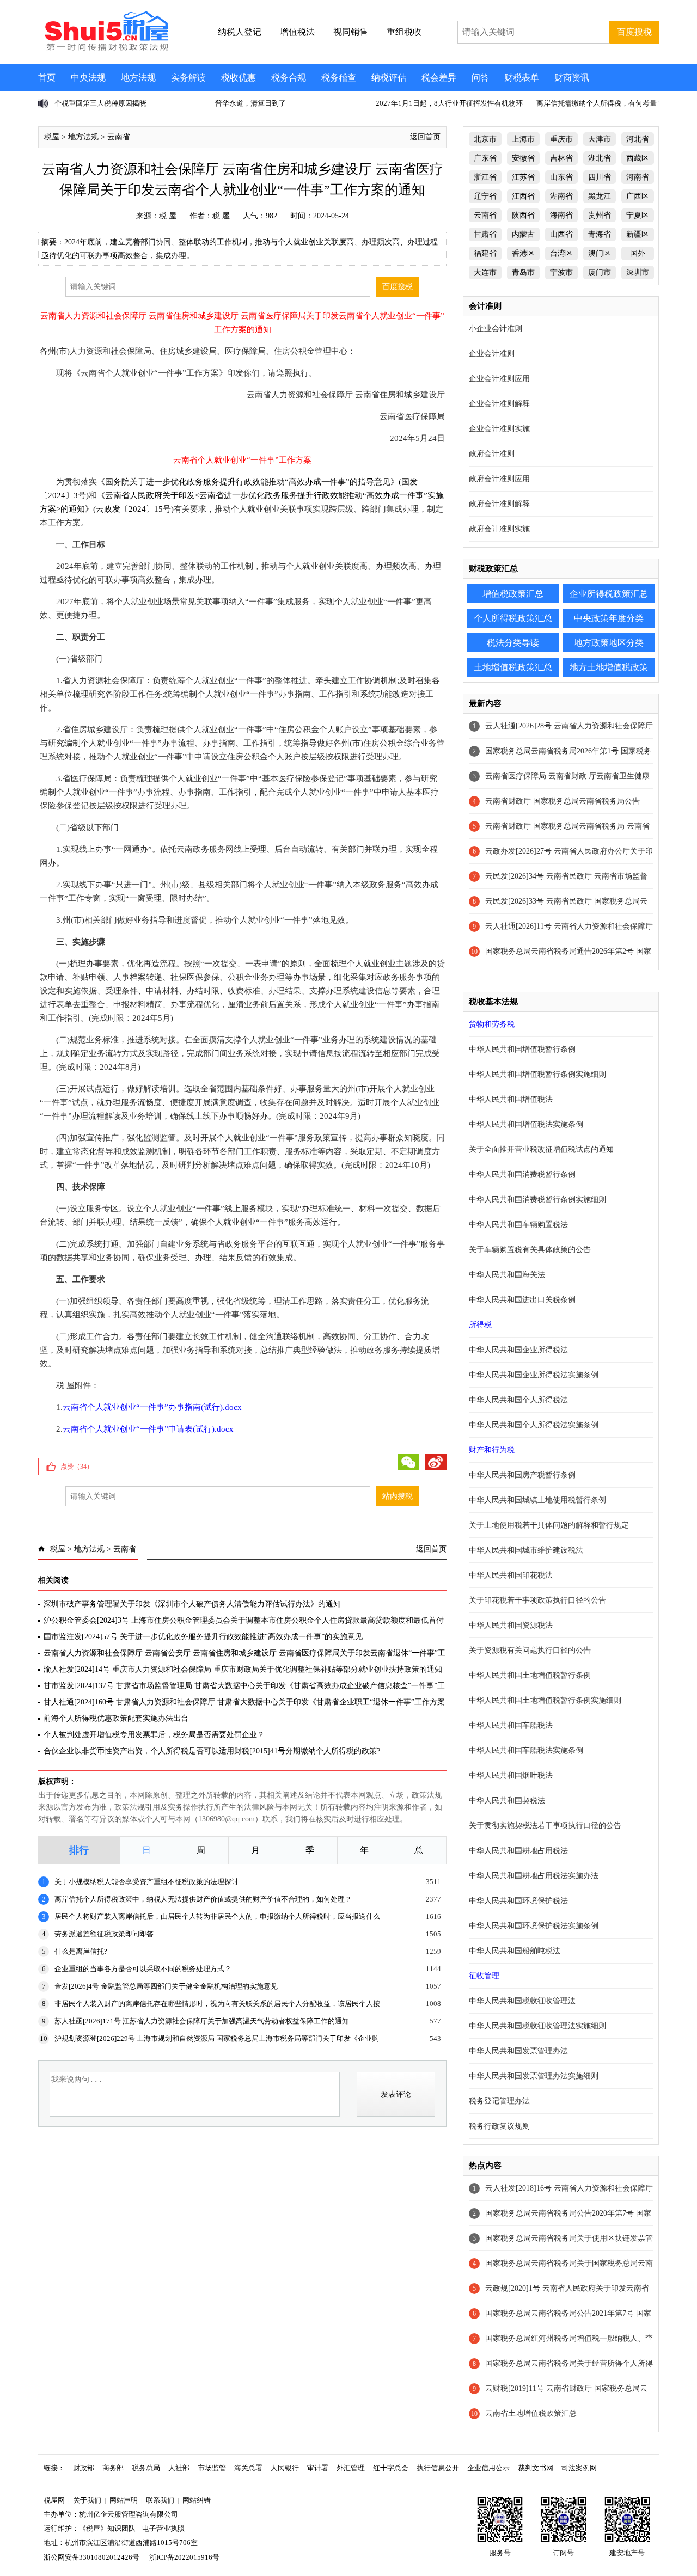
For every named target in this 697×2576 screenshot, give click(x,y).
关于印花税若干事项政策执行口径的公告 (537, 1600)
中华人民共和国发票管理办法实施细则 (534, 2076)
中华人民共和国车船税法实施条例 (526, 1750)
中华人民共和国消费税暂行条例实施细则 (537, 1200)
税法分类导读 (513, 643)
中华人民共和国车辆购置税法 (518, 1225)
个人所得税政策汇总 (513, 618)
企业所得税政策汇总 (609, 594)
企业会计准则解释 (499, 404)
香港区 (523, 253)
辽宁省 (485, 196)
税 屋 (168, 216)
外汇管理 (351, 2468)
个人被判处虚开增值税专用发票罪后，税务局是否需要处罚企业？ (154, 1735)
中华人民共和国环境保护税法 (518, 1901)
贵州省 (600, 215)
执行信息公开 (438, 2468)
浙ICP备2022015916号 (184, 2557)
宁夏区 (638, 215)
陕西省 (523, 215)
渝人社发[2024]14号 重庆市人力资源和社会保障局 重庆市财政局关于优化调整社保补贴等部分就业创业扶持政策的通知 (243, 1669)
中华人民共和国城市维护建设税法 (526, 1550)
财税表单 (522, 78)
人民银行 (285, 2468)
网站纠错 (197, 2500)
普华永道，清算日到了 (250, 103)
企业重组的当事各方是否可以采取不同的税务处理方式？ (143, 1969)
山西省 (561, 234)
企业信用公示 (488, 2468)
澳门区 (600, 253)
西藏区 (638, 158)
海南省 (561, 215)
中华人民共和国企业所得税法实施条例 (534, 1375)
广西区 (638, 196)
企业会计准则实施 (499, 429)
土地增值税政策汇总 (513, 667)
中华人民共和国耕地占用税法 (518, 1851)
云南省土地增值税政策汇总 (531, 2414)
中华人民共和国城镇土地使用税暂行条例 (537, 1500)
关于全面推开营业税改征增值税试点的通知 (541, 1149)
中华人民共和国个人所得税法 (518, 1400)
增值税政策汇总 (513, 594)
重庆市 (561, 139)
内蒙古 (523, 234)
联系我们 (160, 2500)
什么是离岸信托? (81, 1951)
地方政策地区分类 (609, 643)
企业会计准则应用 (499, 379)
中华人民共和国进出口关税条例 (522, 1300)
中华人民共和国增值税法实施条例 (526, 1124)
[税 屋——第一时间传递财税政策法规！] (105, 49)
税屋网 (54, 2500)
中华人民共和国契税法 (507, 1801)
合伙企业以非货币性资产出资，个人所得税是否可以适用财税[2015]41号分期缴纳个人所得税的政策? (212, 1751)
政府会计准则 (492, 454)
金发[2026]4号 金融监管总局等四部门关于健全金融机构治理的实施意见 (166, 1986)
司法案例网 (579, 2468)
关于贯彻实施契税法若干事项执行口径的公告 (545, 1826)
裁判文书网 (536, 2468)
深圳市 (638, 272)
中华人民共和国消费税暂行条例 (522, 1174)
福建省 (485, 253)
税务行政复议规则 (499, 2126)
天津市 (600, 139)
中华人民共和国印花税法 (511, 1575)
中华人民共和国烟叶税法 (511, 1775)
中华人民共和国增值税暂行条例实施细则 (537, 1074)
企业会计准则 (492, 354)
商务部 (113, 2468)
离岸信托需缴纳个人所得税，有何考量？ (600, 103)
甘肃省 (485, 234)
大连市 (485, 272)
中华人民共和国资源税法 (511, 1625)
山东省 (561, 177)
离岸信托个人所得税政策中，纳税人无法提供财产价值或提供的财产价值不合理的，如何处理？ (203, 1899)
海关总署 (248, 2468)
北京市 (485, 139)
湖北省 (600, 158)
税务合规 (289, 78)
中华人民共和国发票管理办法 (518, 2051)
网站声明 (124, 2500)
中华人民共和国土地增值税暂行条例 (530, 1675)
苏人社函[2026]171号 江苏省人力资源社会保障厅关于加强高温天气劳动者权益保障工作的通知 (202, 2021)
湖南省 (561, 196)
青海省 (600, 234)
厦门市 (600, 272)
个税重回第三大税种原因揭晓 (100, 103)
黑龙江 (600, 196)
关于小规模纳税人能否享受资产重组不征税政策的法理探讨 (146, 1882)
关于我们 (87, 2500)
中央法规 (88, 78)
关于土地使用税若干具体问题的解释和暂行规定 (549, 1525)
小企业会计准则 (496, 329)
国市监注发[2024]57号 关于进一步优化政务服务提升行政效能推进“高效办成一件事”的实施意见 (203, 1637)
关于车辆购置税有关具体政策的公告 (530, 1250)
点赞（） (77, 1467)
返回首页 (425, 137)
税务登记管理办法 (499, 2101)
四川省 (600, 177)
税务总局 (146, 2468)
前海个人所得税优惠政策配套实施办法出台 (116, 1718)
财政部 (84, 2468)
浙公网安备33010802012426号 (91, 2557)
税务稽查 (339, 78)
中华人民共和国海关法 (507, 1275)
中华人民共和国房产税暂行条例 (522, 1475)
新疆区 (638, 234)
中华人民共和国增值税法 (511, 1099)
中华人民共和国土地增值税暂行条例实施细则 (545, 1700)
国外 (638, 253)
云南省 (119, 137)
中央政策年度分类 (609, 618)
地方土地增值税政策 (609, 667)
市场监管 (212, 2468)
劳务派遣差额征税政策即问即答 (104, 1934)
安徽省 (523, 158)
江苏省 (523, 177)
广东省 (485, 158)
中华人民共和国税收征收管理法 (522, 2001)
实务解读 (188, 78)
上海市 (523, 139)
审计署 (318, 2468)
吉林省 (561, 158)
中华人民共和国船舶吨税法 (515, 1951)
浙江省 (485, 177)
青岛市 (523, 272)
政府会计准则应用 (499, 479)
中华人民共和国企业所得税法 (518, 1350)
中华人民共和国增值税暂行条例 (522, 1049)
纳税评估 (389, 78)
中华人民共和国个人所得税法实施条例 (534, 1425)
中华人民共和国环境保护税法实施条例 (534, 1926)
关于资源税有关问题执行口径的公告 (530, 1650)
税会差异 (439, 78)
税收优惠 (239, 78)
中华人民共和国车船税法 (511, 1725)
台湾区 (561, 253)
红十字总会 (391, 2468)
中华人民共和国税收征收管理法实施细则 (537, 2026)
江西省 (523, 196)
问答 (480, 78)
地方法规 (138, 78)
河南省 (638, 177)
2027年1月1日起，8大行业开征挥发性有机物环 (449, 103)
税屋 (52, 137)
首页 (47, 78)
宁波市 (561, 272)
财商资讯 (572, 78)
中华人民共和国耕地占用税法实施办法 (534, 1876)
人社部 (179, 2468)
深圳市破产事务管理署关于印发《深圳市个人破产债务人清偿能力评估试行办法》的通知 (192, 1604)
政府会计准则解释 (499, 504)
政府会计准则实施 (499, 529)
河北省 (638, 139)
